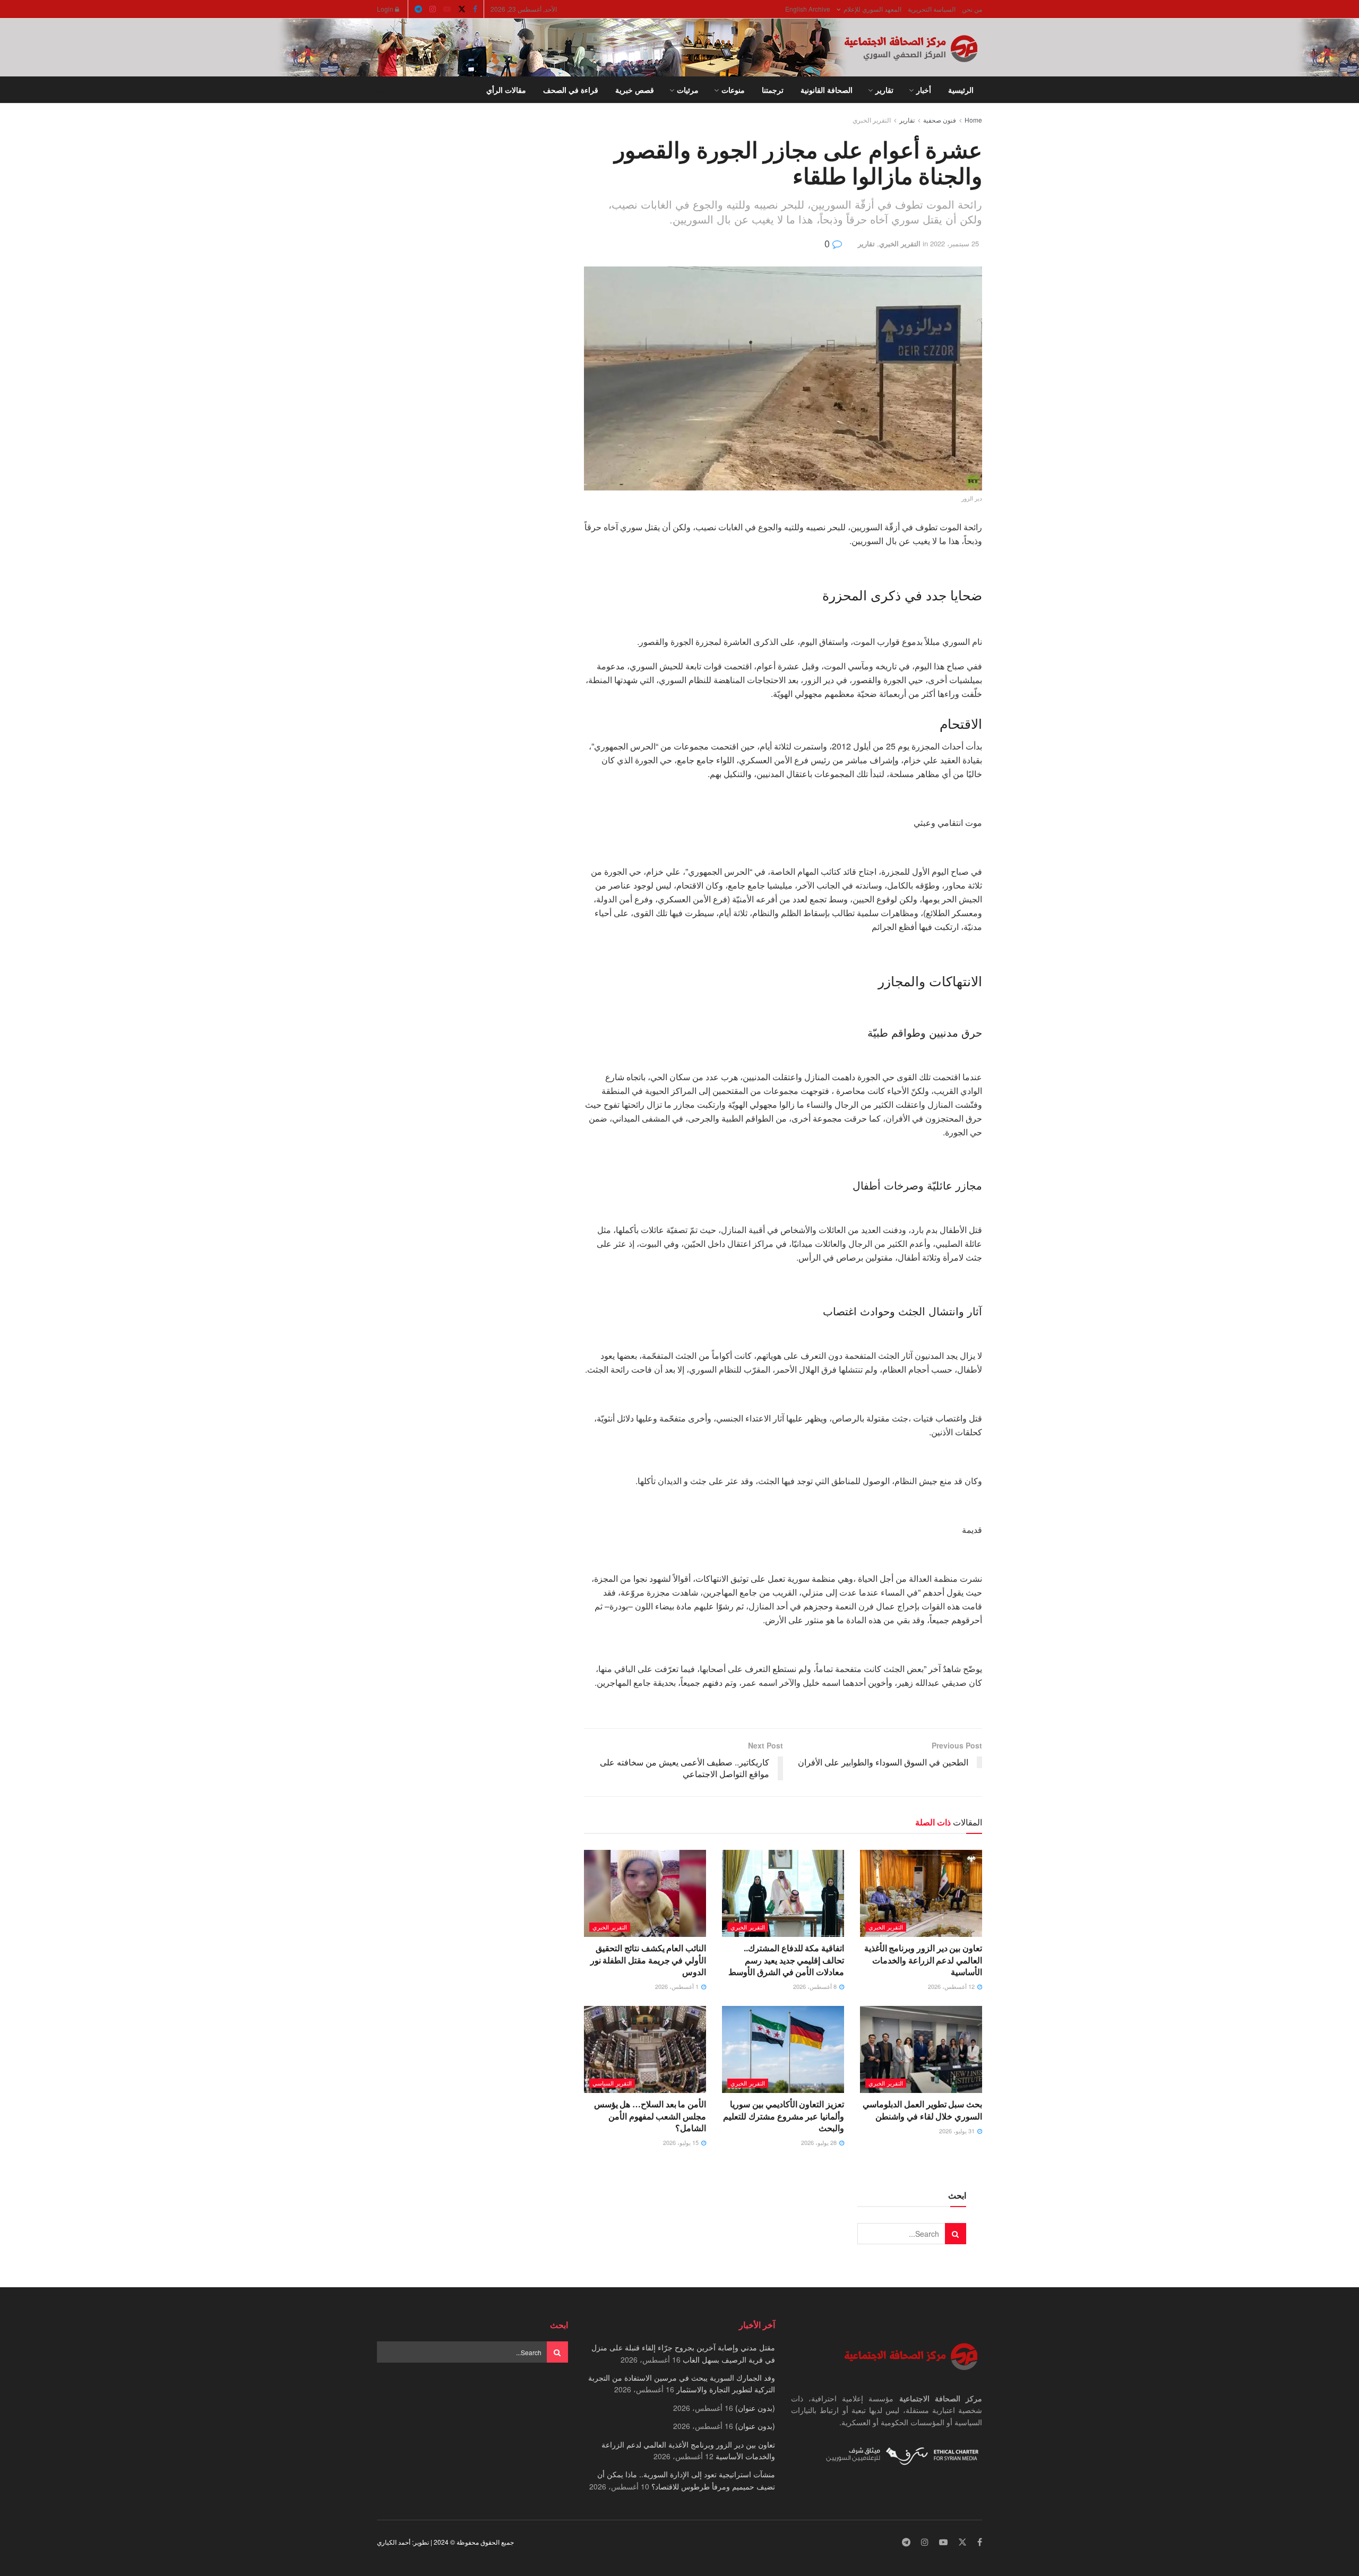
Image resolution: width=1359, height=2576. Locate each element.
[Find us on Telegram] (418, 9)
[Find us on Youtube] (447, 9)
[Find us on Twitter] (462, 9)
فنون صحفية (940, 120)
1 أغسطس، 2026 (678, 1986)
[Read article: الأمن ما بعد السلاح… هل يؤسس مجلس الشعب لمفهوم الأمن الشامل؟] (645, 2049)
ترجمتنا (773, 90)
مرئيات (688, 90)
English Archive (808, 9)
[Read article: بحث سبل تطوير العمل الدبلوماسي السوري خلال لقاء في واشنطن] (921, 2049)
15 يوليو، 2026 (682, 2142)
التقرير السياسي (612, 2083)
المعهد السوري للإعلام (872, 9)
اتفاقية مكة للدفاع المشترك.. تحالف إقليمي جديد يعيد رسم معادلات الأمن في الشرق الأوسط (786, 1960)
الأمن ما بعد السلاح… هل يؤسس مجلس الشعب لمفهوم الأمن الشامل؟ (650, 2116)
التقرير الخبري (872, 120)
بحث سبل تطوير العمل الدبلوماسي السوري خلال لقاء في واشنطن (922, 2110)
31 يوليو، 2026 (958, 2131)
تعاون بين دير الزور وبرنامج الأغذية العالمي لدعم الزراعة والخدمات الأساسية (923, 1960)
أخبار (924, 90)
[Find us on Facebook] (475, 9)
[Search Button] (381, 90)
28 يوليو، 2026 (820, 2142)
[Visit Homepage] (913, 48)
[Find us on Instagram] (433, 9)
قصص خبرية (635, 90)
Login (386, 9)
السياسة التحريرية (932, 9)
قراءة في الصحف (571, 90)
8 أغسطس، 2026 (816, 1986)
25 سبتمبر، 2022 (954, 243)
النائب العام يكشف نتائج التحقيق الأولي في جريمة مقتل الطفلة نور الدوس (648, 1960)
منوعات (733, 90)
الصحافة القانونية (827, 90)
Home (973, 120)
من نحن (972, 9)
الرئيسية (961, 90)
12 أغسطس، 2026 (952, 1986)
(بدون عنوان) (755, 2408)
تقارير (884, 90)
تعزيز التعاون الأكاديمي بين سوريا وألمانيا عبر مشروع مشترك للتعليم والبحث (784, 2116)
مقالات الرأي (506, 90)
